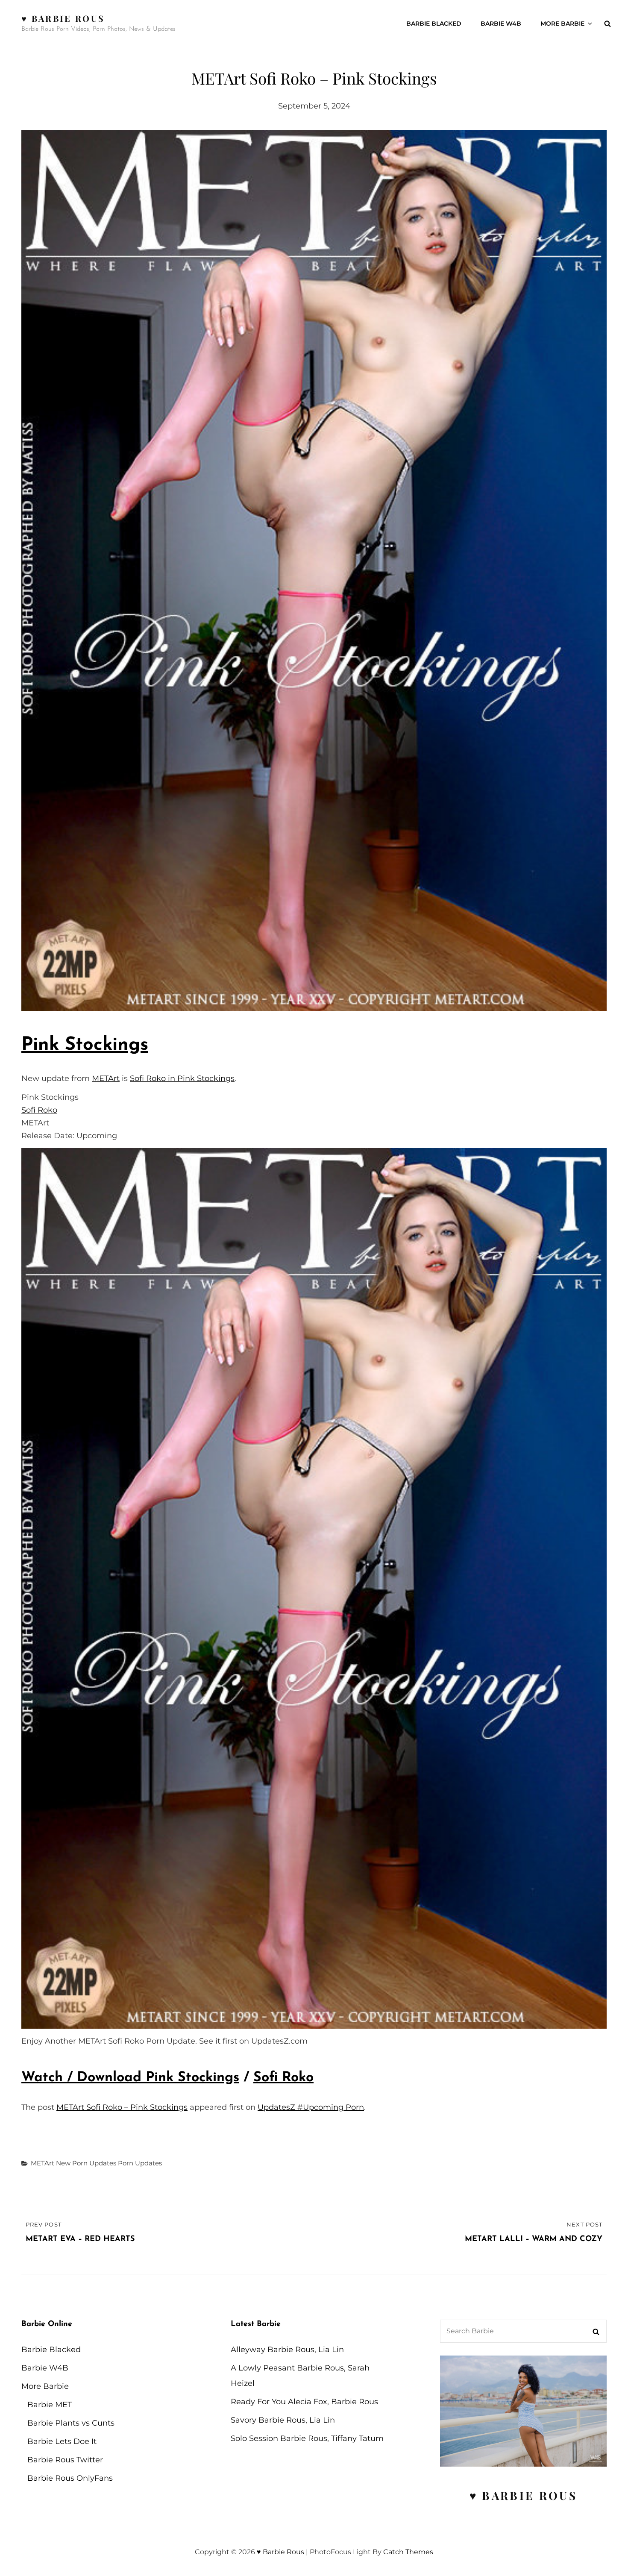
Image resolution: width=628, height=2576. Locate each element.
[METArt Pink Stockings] (314, 570)
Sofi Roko (39, 1110)
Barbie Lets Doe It (62, 2441)
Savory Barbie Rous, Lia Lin (283, 2420)
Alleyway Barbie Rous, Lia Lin (287, 2350)
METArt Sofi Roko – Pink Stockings (122, 2107)
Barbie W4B (501, 23)
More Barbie (562, 23)
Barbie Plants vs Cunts (71, 2423)
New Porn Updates (86, 2163)
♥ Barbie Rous (63, 18)
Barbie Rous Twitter (65, 2460)
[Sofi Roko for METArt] (314, 1589)
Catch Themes (408, 2552)
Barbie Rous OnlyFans (70, 2478)
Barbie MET (50, 2405)
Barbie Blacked (434, 23)
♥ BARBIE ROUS (524, 2495)
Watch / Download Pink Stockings (130, 2078)
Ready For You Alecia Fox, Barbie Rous (304, 2402)
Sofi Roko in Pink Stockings (182, 1078)
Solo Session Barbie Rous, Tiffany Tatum (307, 2438)
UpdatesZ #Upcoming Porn (311, 2107)
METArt (106, 1078)
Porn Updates (140, 2163)
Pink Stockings (85, 1045)
